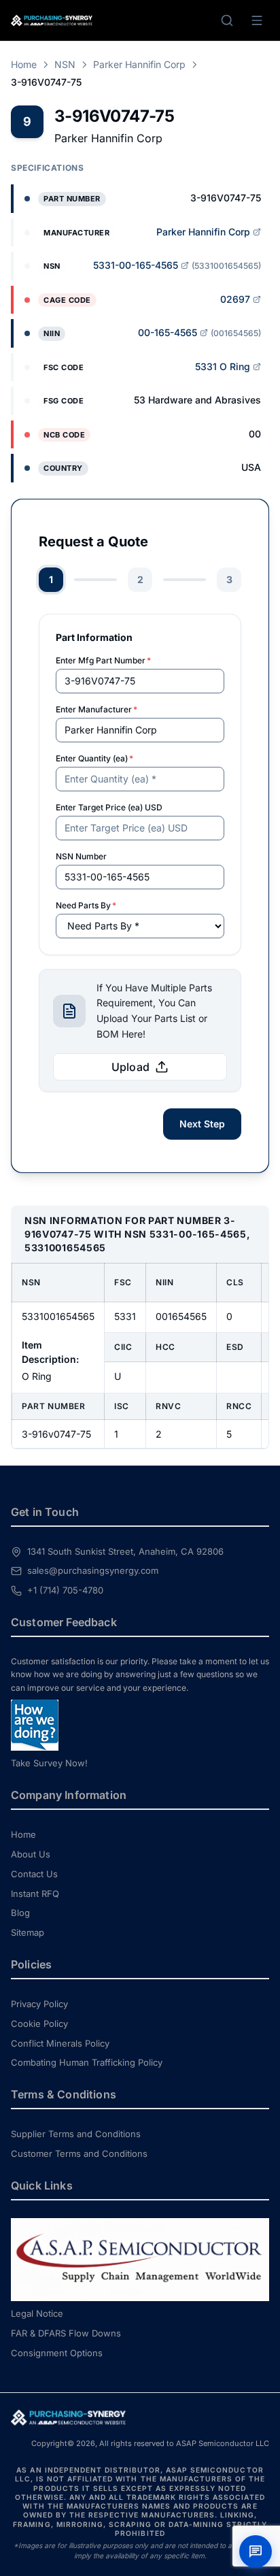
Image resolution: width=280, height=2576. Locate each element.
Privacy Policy (39, 2004)
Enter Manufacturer (97, 709)
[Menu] (257, 20)
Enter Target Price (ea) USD (109, 807)
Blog (20, 1913)
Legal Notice (37, 2313)
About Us (31, 1854)
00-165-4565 (168, 332)
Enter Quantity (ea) (94, 758)
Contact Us (34, 1874)
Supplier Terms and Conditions (76, 2134)
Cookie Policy (39, 2024)
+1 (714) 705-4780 (65, 1590)
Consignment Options (57, 2353)
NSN (65, 64)
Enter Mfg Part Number (103, 660)
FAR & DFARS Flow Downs (66, 2333)
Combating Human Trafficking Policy (87, 2062)
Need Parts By (86, 905)
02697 (235, 299)
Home (24, 64)
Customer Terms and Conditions (79, 2153)
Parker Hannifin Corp (139, 64)
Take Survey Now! (49, 1763)
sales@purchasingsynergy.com (93, 1570)
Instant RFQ (35, 1894)
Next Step (202, 1124)
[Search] (227, 20)
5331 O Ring (223, 366)
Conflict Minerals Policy (60, 2043)
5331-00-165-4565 (136, 265)
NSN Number (81, 856)
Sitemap (28, 1932)
